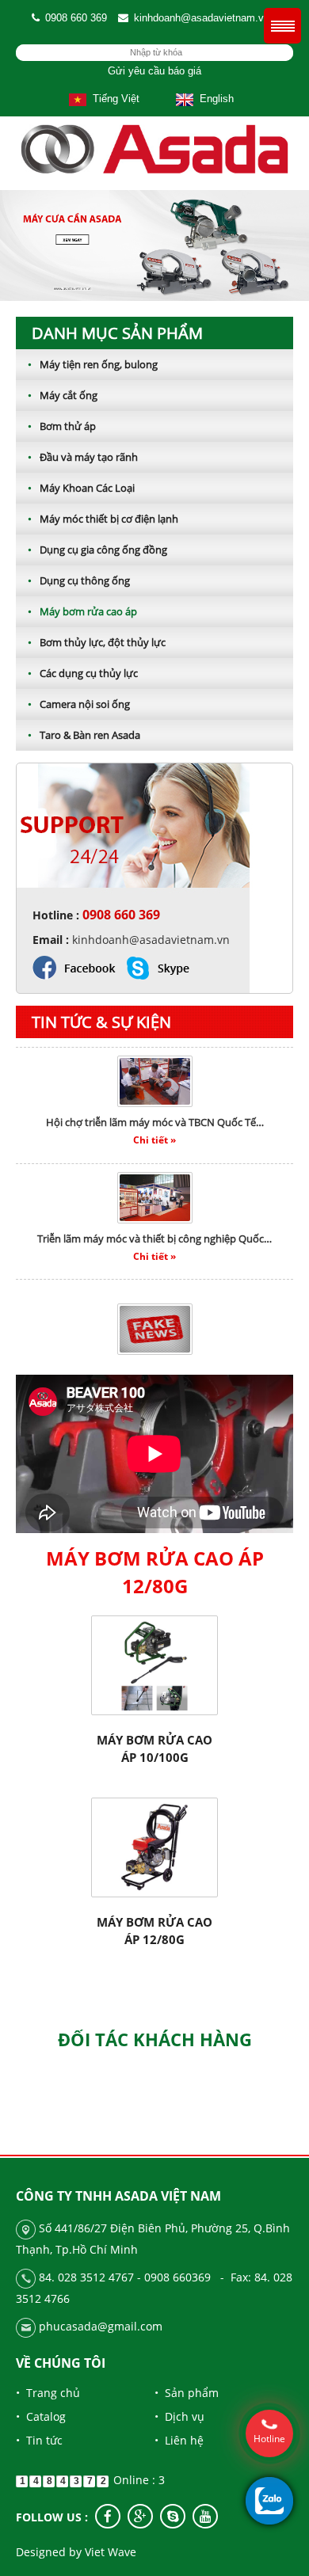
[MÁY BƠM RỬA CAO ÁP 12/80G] (154, 1846)
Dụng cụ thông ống (79, 580)
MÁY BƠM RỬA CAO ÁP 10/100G (154, 1748)
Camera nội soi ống (79, 704)
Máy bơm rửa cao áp (82, 611)
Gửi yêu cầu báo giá (154, 71)
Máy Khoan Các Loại (81, 488)
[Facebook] (108, 2516)
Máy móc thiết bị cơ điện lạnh (103, 519)
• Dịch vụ (179, 2416)
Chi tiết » (154, 1125)
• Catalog (41, 2416)
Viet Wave (111, 2552)
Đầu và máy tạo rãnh (83, 457)
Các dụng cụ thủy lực (83, 673)
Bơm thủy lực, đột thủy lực (97, 642)
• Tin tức (39, 2440)
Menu (282, 26)
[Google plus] (140, 2516)
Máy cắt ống (63, 395)
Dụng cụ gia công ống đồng (97, 550)
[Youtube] (205, 2516)
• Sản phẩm (187, 2393)
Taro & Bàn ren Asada (84, 735)
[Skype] (173, 2516)
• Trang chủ (48, 2393)
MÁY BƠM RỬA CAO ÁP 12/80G (154, 1931)
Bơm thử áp (62, 426)
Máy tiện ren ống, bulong (93, 364)
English (214, 99)
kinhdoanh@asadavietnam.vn (202, 18)
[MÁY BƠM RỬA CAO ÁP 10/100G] (154, 1664)
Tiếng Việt (113, 99)
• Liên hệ (179, 2440)
